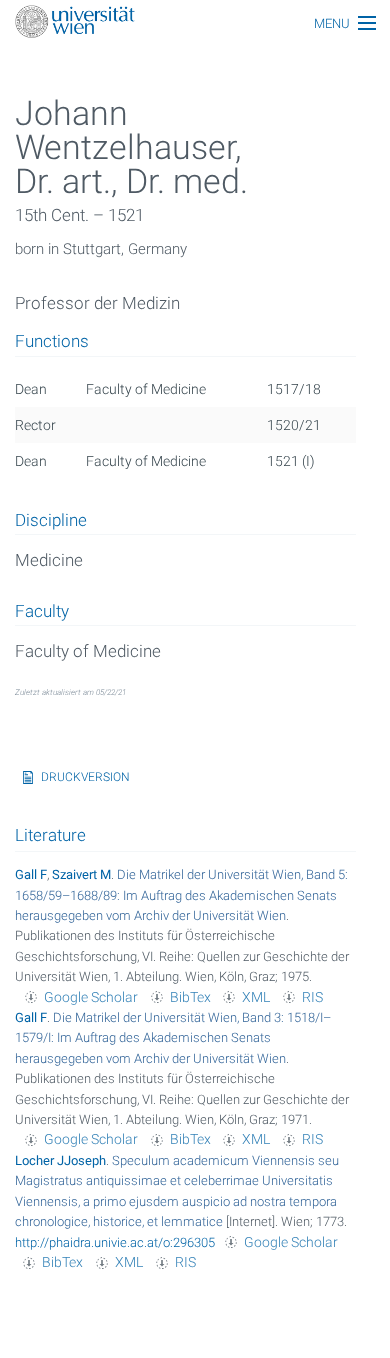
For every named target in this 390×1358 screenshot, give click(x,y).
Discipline (51, 521)
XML (256, 997)
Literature (50, 835)
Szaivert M (81, 874)
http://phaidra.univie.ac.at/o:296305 (115, 1242)
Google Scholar (91, 997)
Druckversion (85, 777)
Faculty (42, 612)
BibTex (190, 997)
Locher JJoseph (60, 1160)
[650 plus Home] (195, 23)
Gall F (31, 874)
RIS (312, 997)
